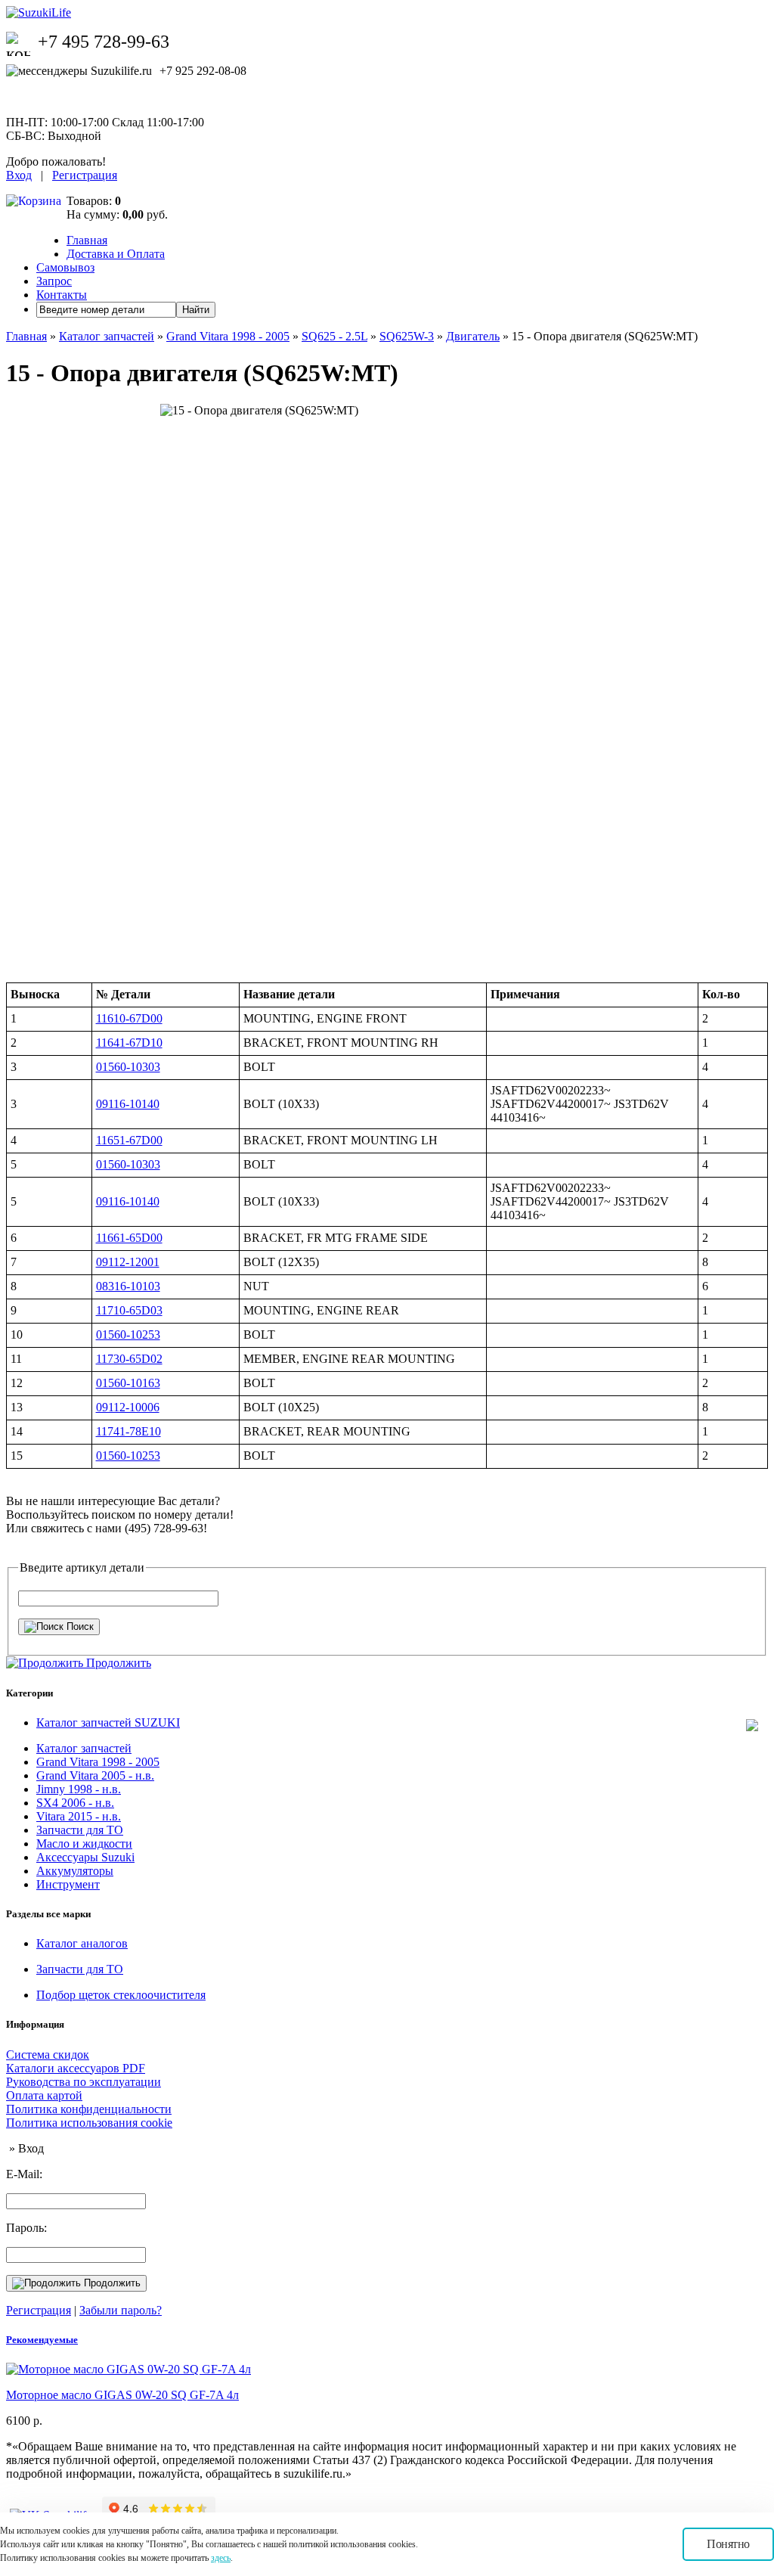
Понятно (728, 2544)
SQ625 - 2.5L (334, 336)
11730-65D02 (129, 1359)
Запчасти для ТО (80, 1830)
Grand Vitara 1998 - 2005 (228, 336)
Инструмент (68, 1884)
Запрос (54, 281)
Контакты (62, 295)
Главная (87, 240)
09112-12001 (128, 1262)
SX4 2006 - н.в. (75, 1803)
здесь (221, 2558)
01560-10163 (128, 1383)
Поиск (79, 1626)
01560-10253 (128, 1335)
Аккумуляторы (75, 1871)
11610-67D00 (129, 1018)
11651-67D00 (129, 1140)
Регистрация (85, 175)
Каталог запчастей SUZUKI (108, 1723)
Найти (196, 310)
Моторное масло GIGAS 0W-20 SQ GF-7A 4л (122, 2395)
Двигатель (473, 336)
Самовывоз (65, 267)
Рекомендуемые (42, 2340)
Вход (19, 175)
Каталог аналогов (82, 1943)
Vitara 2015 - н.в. (79, 1816)
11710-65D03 (129, 1310)
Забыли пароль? (121, 2310)
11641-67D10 (129, 1043)
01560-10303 (128, 1067)
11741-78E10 (128, 1431)
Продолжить (111, 2283)
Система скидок (48, 2055)
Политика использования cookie (89, 2123)
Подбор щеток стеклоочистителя (121, 1995)
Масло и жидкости (84, 1844)
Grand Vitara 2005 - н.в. (95, 1775)
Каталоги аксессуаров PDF (76, 2068)
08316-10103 (128, 1286)
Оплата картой (44, 2095)
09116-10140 (128, 1104)
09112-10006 (128, 1407)
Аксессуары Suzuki (85, 1857)
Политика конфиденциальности (89, 2109)
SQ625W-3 (407, 336)
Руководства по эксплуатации (84, 2082)
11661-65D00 (129, 1238)
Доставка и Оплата (116, 254)
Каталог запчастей (107, 336)
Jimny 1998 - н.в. (79, 1789)
